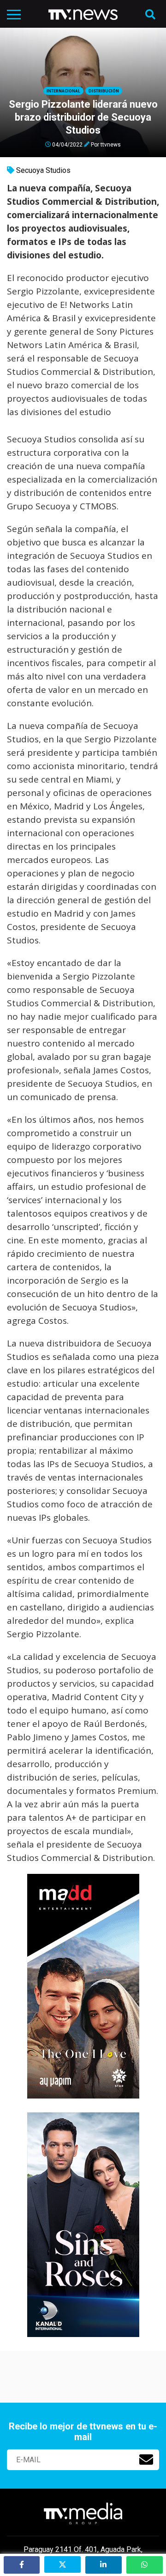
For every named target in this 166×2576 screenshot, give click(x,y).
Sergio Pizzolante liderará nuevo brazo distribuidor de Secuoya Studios (83, 117)
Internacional (63, 91)
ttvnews (111, 144)
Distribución (104, 91)
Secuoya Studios (43, 170)
